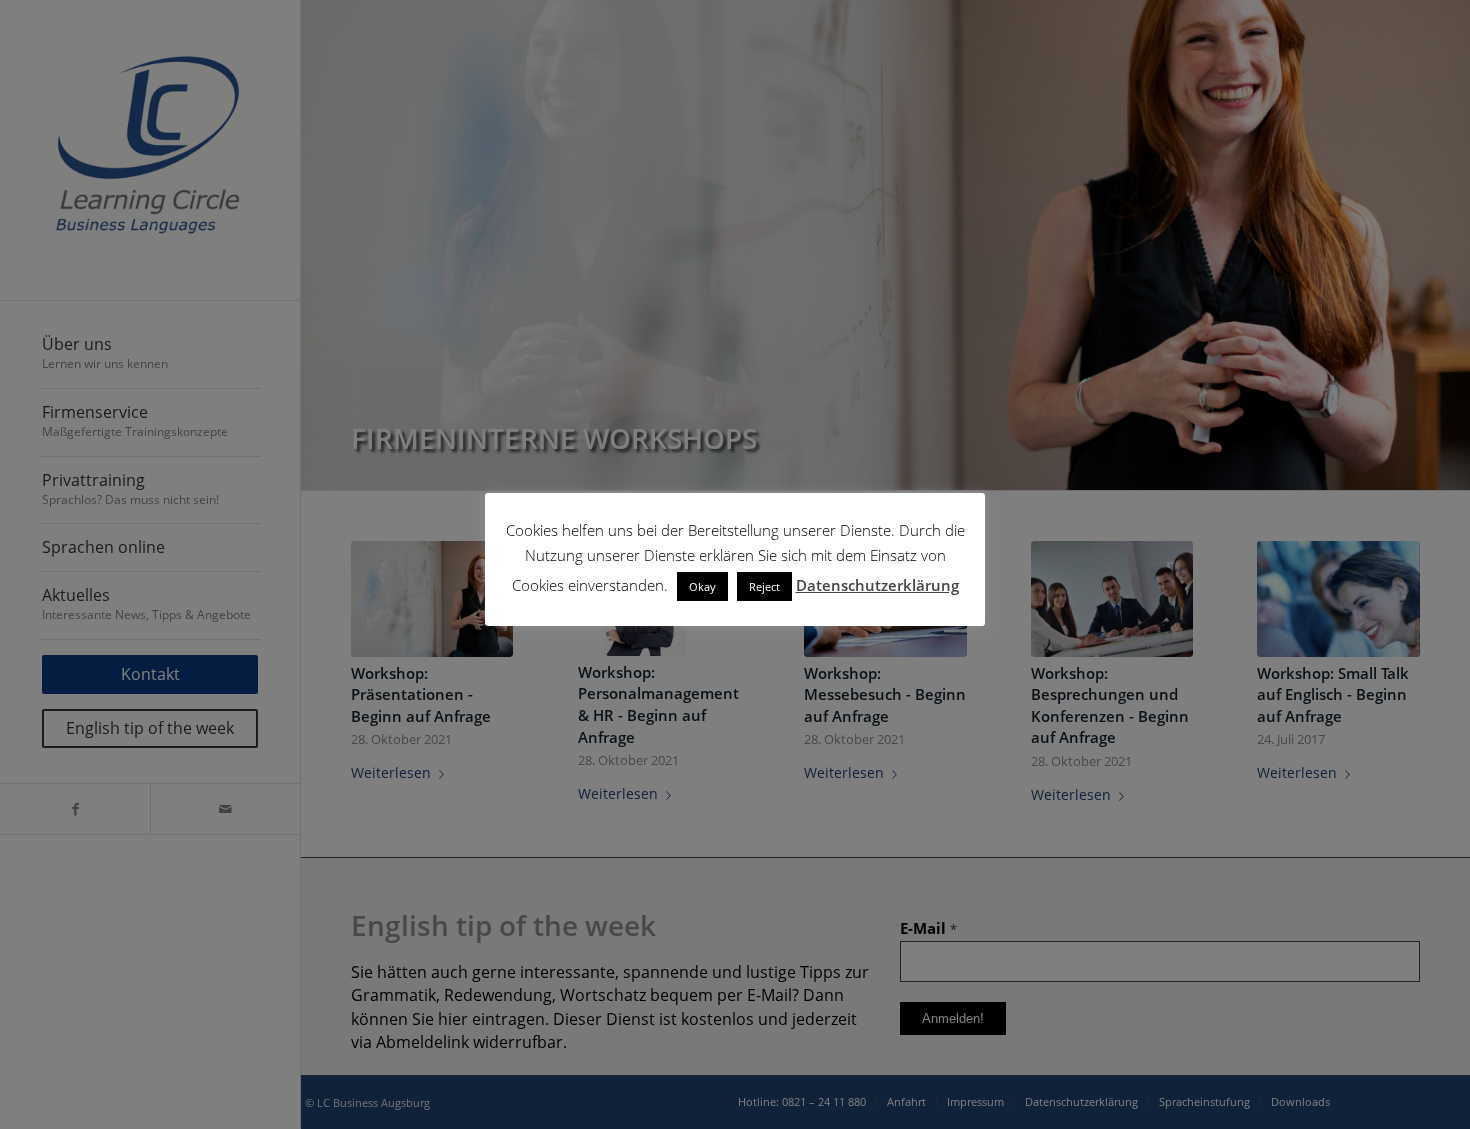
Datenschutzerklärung (877, 585)
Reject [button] (764, 586)
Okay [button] (702, 586)
